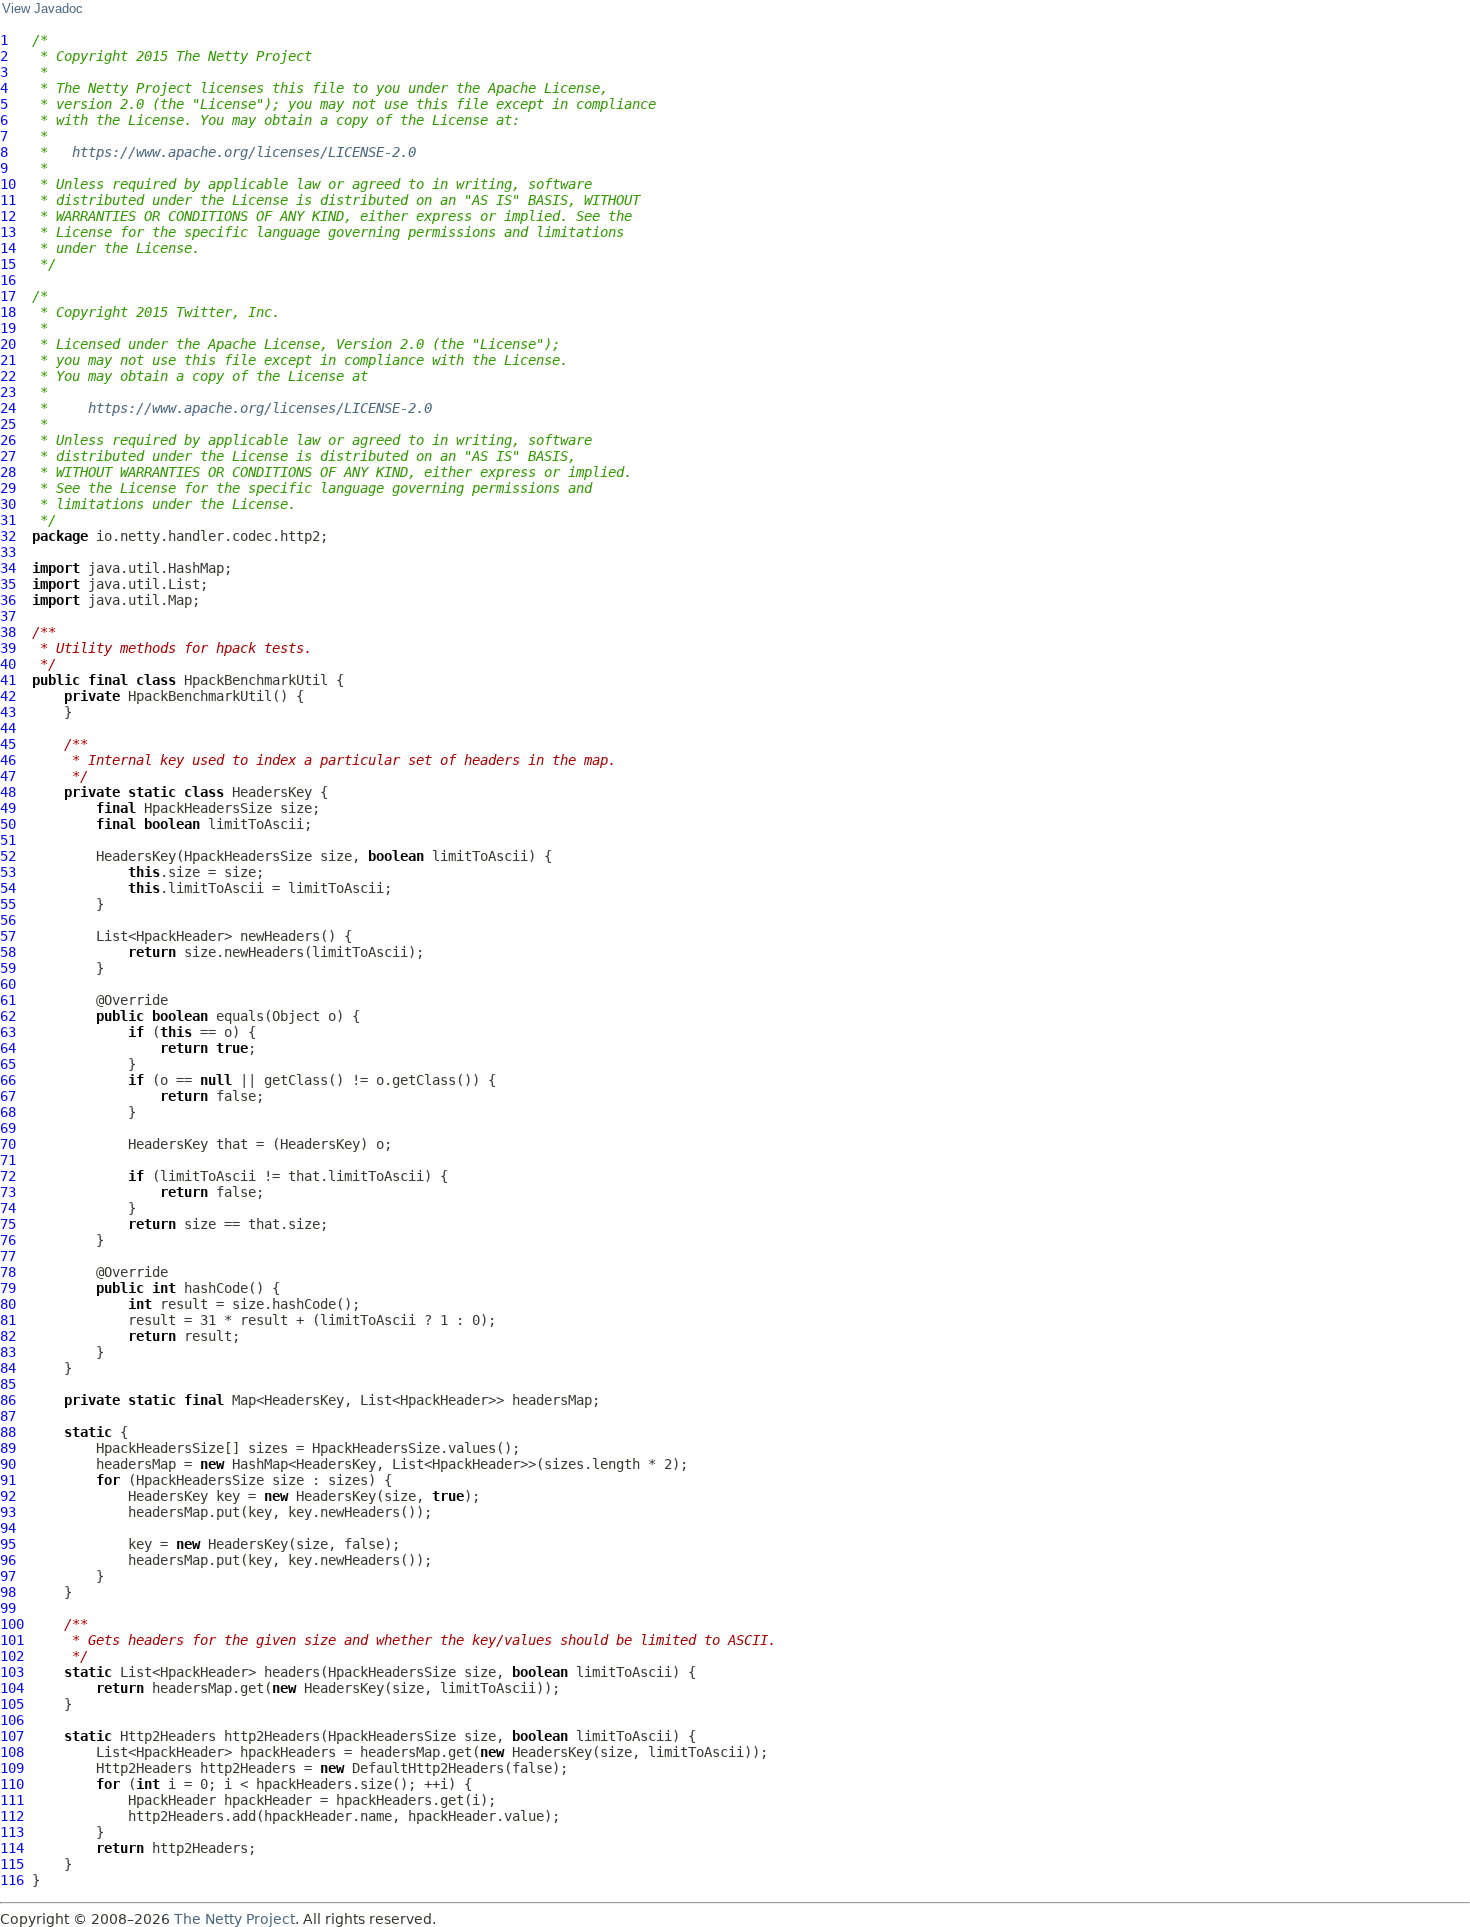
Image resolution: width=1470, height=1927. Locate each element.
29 (8, 488)
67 (8, 1096)
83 (8, 1352)
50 (8, 824)
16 (8, 280)
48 (8, 792)
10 (8, 184)
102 (12, 1656)
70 (8, 1144)
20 (8, 344)
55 (8, 904)
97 (8, 1576)
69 (8, 1128)
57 (8, 936)
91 (8, 1480)
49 (8, 808)
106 (12, 1720)
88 (8, 1432)
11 (8, 200)
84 (8, 1368)
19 (8, 328)
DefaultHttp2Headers (428, 1768)
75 (8, 1224)
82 (8, 1336)
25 (8, 424)
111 (12, 1800)
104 (12, 1688)
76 (8, 1240)
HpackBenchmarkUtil (256, 680)
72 (8, 1176)
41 (8, 680)
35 (8, 584)
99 (8, 1608)
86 (8, 1400)
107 (12, 1736)
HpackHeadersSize (208, 808)
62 (8, 1016)
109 (12, 1768)
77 (8, 1256)
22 (8, 376)
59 (8, 968)
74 (8, 1208)
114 (12, 1848)
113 (12, 1832)
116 (12, 1880)
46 (8, 760)
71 (8, 1160)
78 (8, 1272)
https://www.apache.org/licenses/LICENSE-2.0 (244, 152)
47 (8, 776)
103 (12, 1672)
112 (12, 1816)
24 (8, 408)
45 (8, 744)
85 (8, 1384)
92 (8, 1496)
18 (8, 312)
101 (12, 1640)
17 (8, 296)
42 (8, 696)
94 (8, 1528)
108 (12, 1752)
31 (8, 520)
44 (8, 728)
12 (8, 216)
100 (12, 1624)
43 (8, 712)
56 (8, 920)
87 (8, 1416)
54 (8, 888)
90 (8, 1464)
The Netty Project (234, 1919)
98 (8, 1592)
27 (8, 456)
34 (8, 568)
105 (12, 1704)
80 (8, 1304)
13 (8, 232)
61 (8, 1000)
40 (8, 664)
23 (8, 392)
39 (8, 648)
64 (8, 1048)
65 (8, 1064)
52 (8, 856)
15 (8, 264)
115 (12, 1864)
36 (8, 600)
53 (8, 872)
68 (8, 1112)
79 (8, 1288)
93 (8, 1512)
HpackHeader (172, 1800)
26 (8, 440)
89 (8, 1448)
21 (8, 360)
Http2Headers (168, 1736)
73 (8, 1192)
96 (8, 1560)
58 (8, 952)
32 (8, 536)
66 (8, 1080)
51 (8, 840)
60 (8, 984)
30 (8, 504)
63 (8, 1032)
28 (8, 472)
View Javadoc (42, 9)
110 (12, 1784)
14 (8, 248)
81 (8, 1320)
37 (8, 616)
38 (8, 632)
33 (8, 552)
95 (8, 1544)
